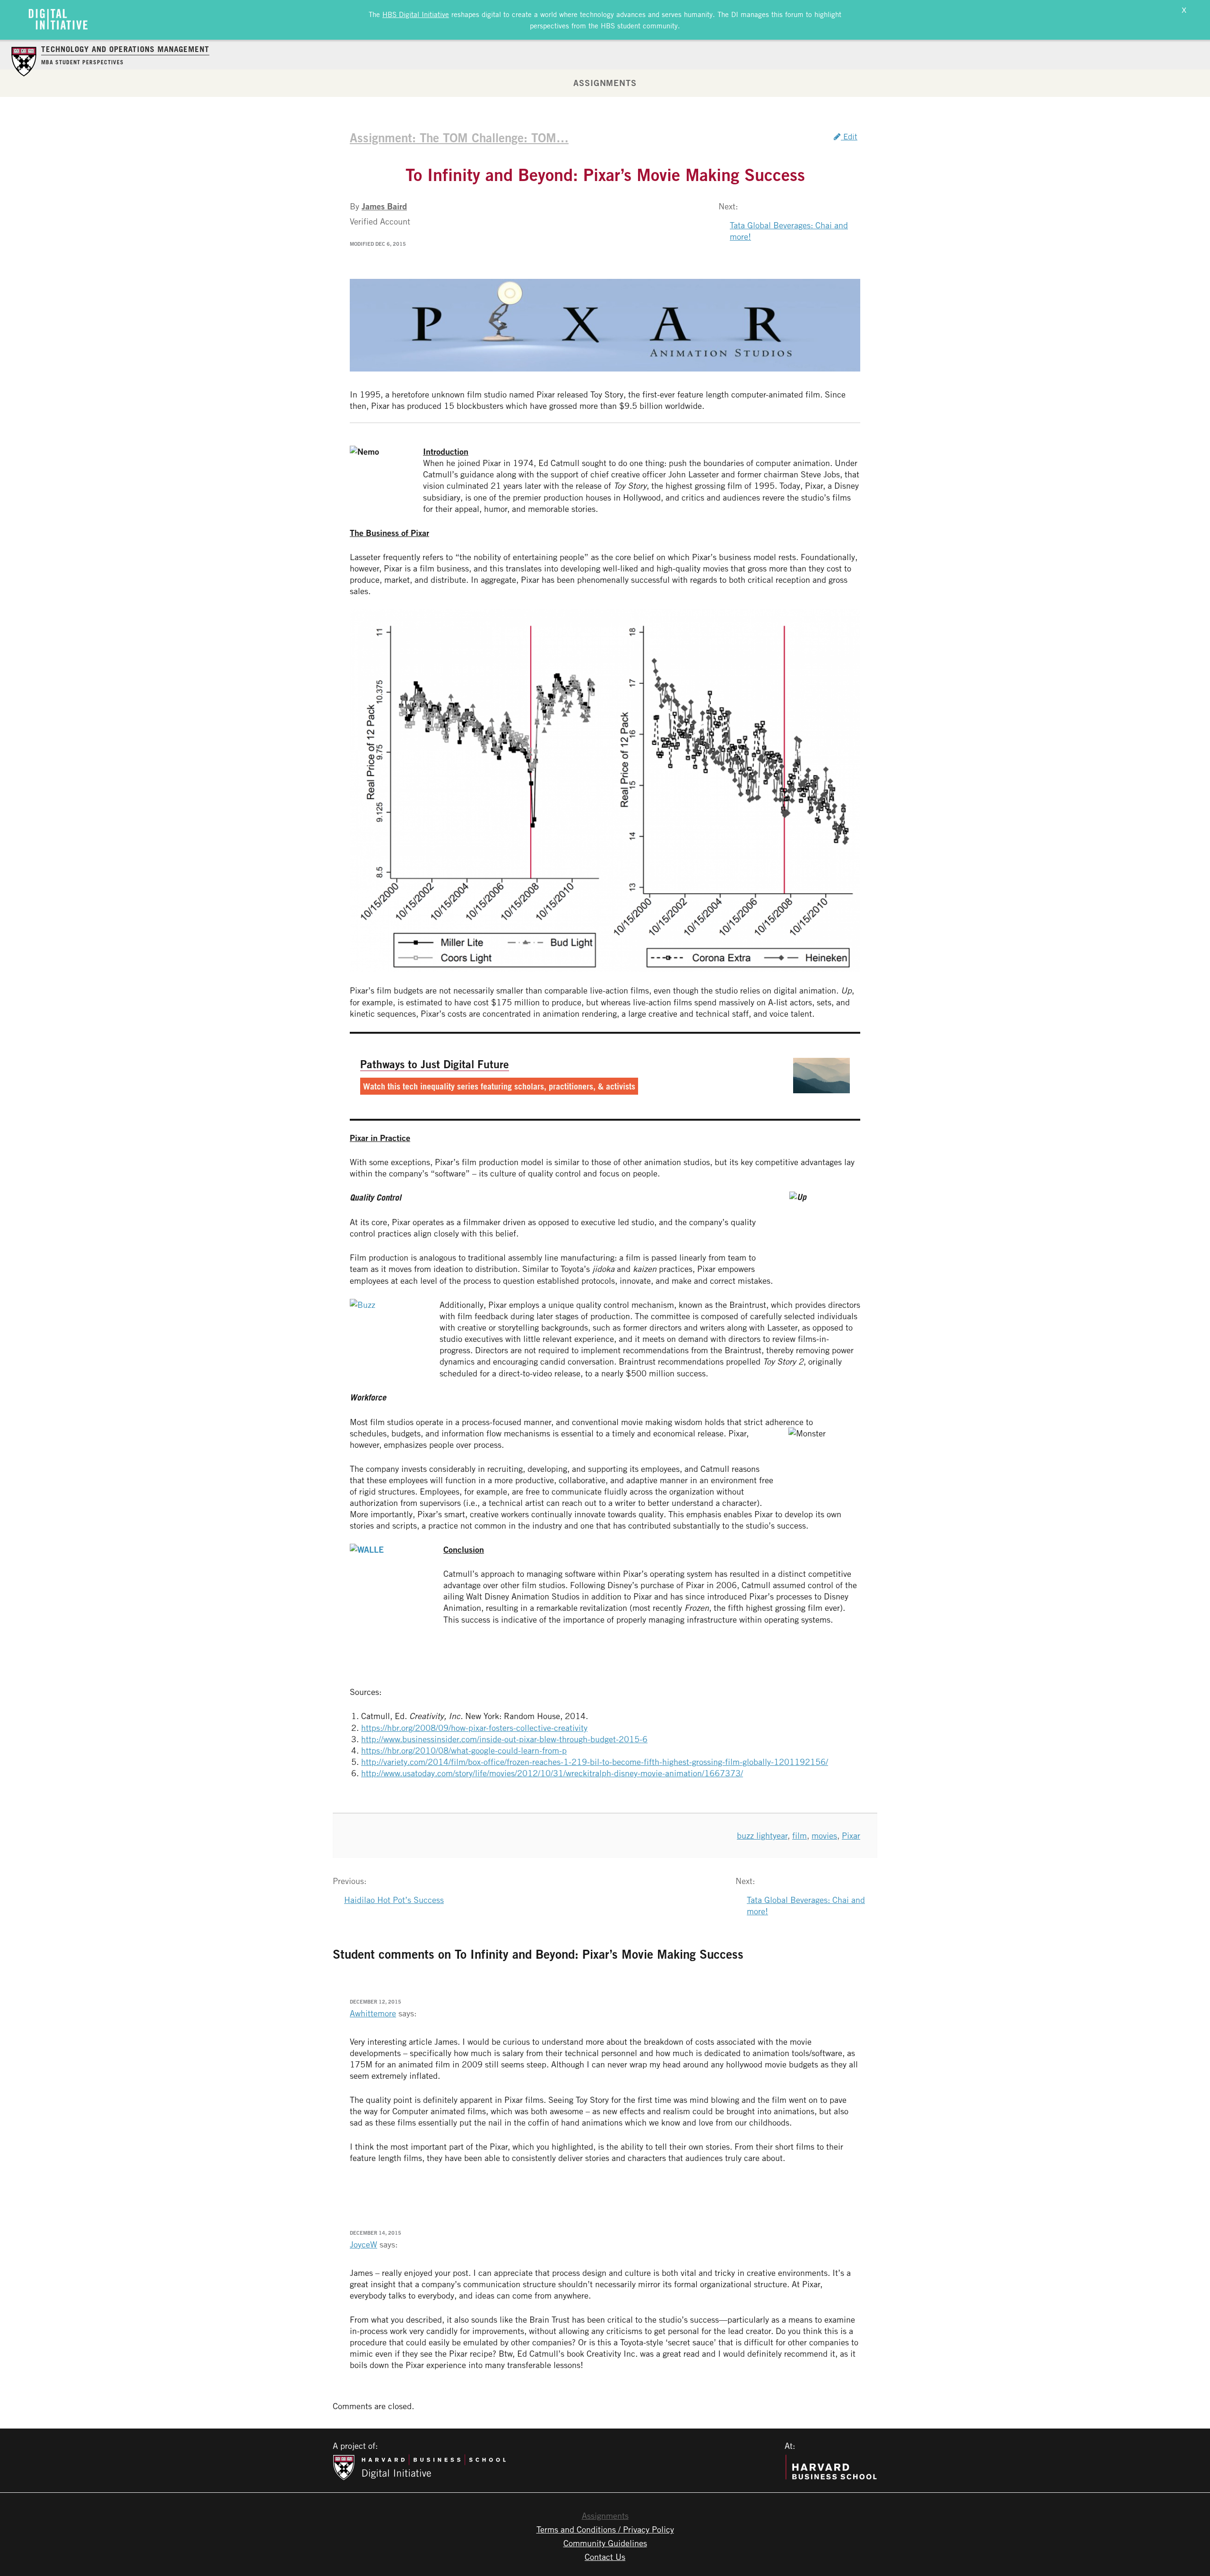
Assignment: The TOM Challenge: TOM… (459, 138)
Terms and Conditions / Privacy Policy (605, 2529)
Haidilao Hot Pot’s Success (394, 1900)
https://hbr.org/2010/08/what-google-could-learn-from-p (464, 1750)
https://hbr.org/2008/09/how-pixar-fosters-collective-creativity (474, 1728)
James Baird (384, 206)
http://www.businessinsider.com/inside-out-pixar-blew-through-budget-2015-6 (504, 1739)
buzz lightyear (762, 1835)
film (799, 1835)
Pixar (851, 1835)
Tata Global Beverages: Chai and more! (789, 231)
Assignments (605, 83)
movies (824, 1835)
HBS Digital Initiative (416, 14)
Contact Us (605, 2557)
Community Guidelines (605, 2543)
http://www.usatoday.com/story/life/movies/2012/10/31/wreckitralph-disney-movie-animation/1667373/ (552, 1773)
